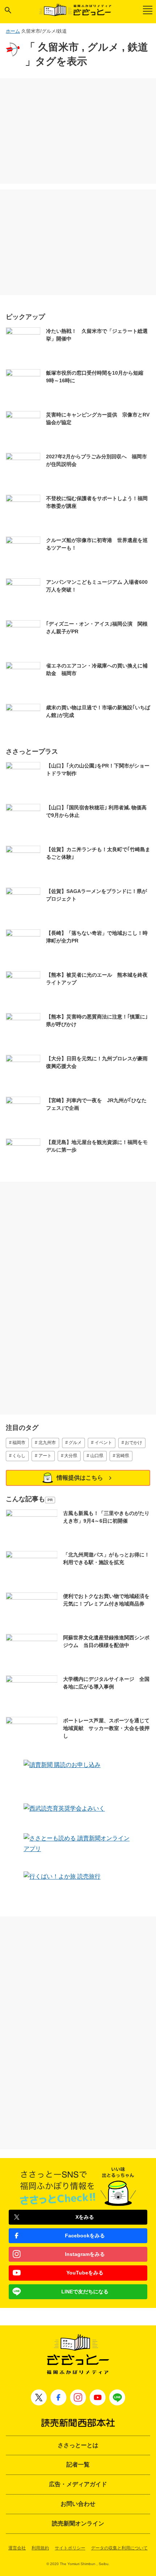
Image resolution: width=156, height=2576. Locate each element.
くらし (19, 1456)
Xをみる (85, 2217)
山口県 (97, 1456)
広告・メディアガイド (78, 2484)
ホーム (13, 31)
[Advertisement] (78, 131)
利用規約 (40, 2548)
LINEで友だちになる (85, 2292)
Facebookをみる (85, 2236)
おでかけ (134, 1443)
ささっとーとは (78, 2445)
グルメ (75, 1443)
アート (45, 1456)
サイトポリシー (70, 2548)
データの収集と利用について (119, 2548)
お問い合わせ (78, 2504)
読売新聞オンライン (78, 2523)
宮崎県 (123, 1456)
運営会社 (17, 2548)
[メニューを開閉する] (148, 10)
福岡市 (19, 1443)
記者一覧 (78, 2465)
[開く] (8, 10)
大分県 (71, 1456)
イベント (103, 1443)
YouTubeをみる (85, 2273)
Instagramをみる (85, 2254)
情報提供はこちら (80, 1478)
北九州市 (47, 1443)
